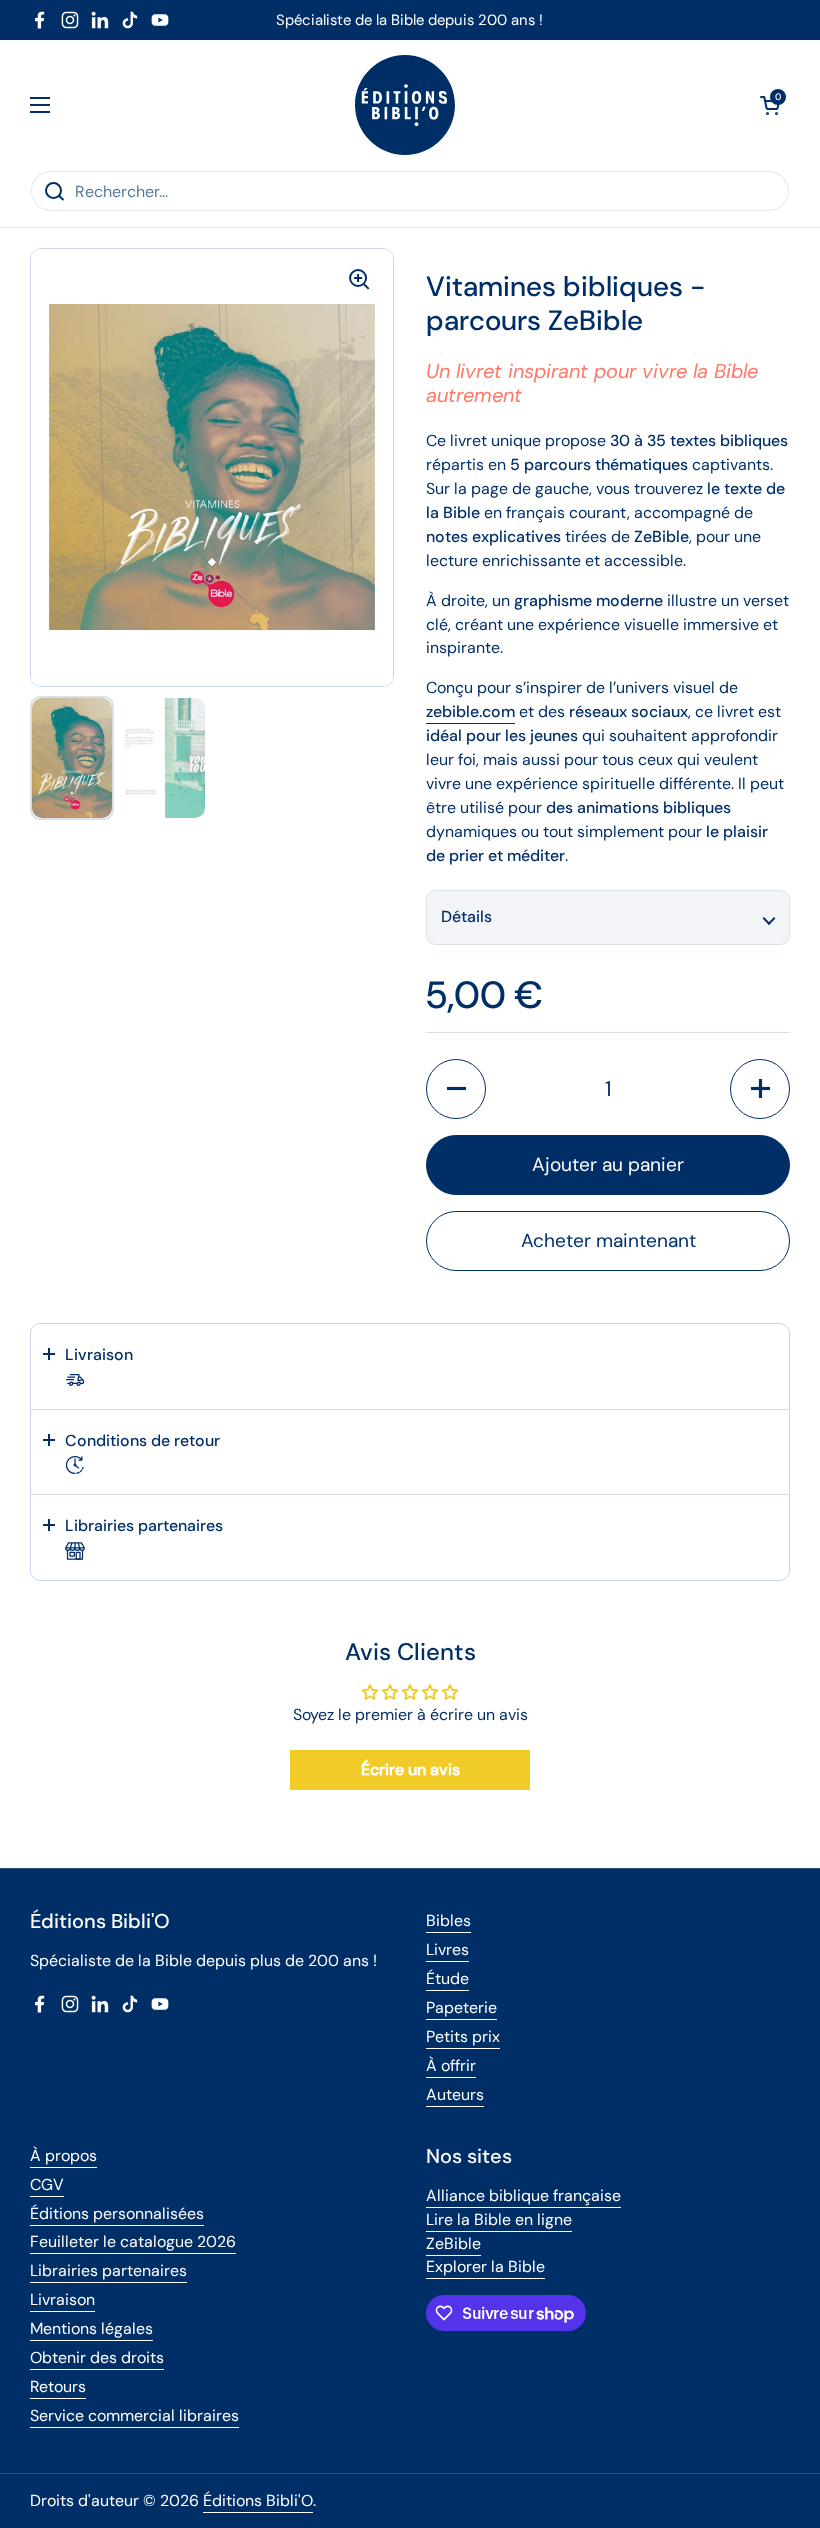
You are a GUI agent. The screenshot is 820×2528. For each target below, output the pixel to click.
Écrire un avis (410, 1769)
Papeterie (461, 2007)
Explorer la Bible (485, 2266)
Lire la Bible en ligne (499, 2219)
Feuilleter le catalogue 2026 (133, 2241)
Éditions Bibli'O (258, 2500)
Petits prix (463, 2036)
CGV (47, 2184)
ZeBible (453, 2243)
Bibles (448, 1920)
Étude (447, 1978)
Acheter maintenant (608, 1240)
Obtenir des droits (97, 2357)
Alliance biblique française (523, 2195)
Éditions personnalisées (117, 2213)
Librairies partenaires (108, 2270)
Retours (58, 2386)
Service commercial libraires (134, 2415)
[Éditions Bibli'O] (405, 105)
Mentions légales (91, 2328)
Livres (447, 1949)
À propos (63, 2155)
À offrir (451, 2065)
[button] (770, 105)
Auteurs (455, 2094)
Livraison (62, 2299)
